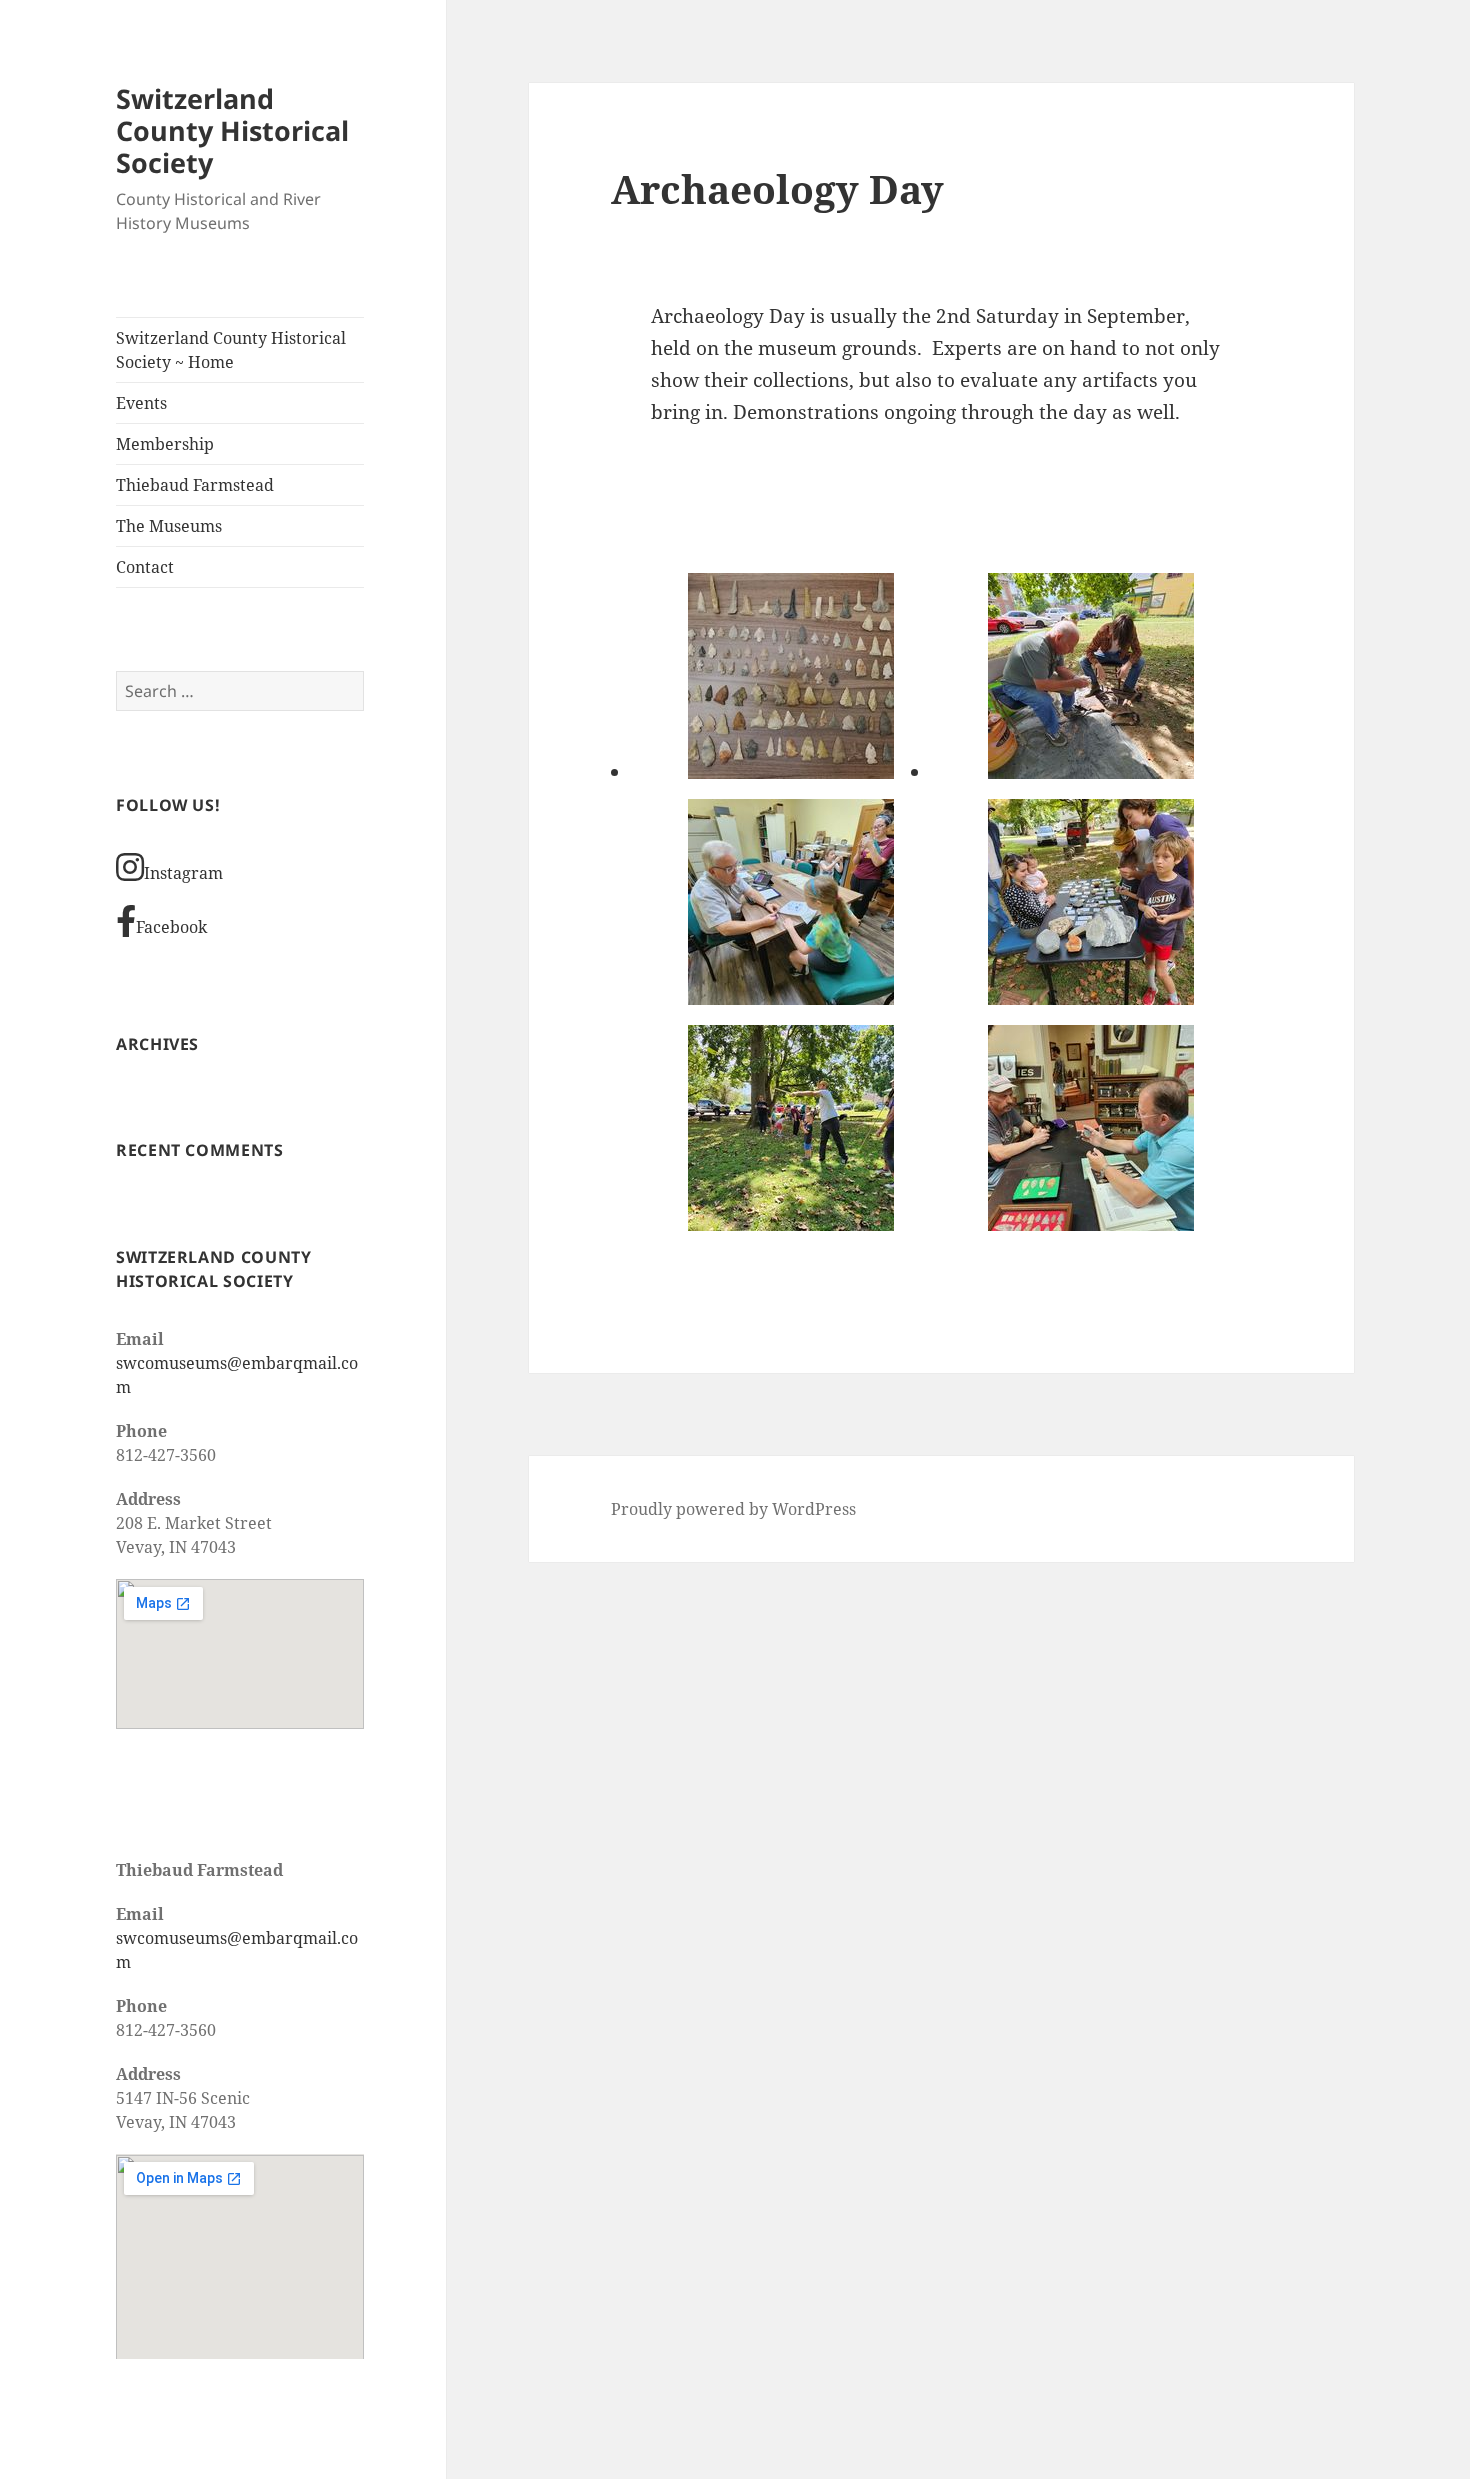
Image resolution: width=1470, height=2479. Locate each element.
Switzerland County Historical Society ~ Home (231, 350)
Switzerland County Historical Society (232, 130)
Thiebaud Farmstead (195, 485)
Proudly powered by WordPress (733, 1509)
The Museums (169, 526)
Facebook (171, 927)
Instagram (183, 873)
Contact (145, 567)
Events (141, 403)
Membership (165, 444)
